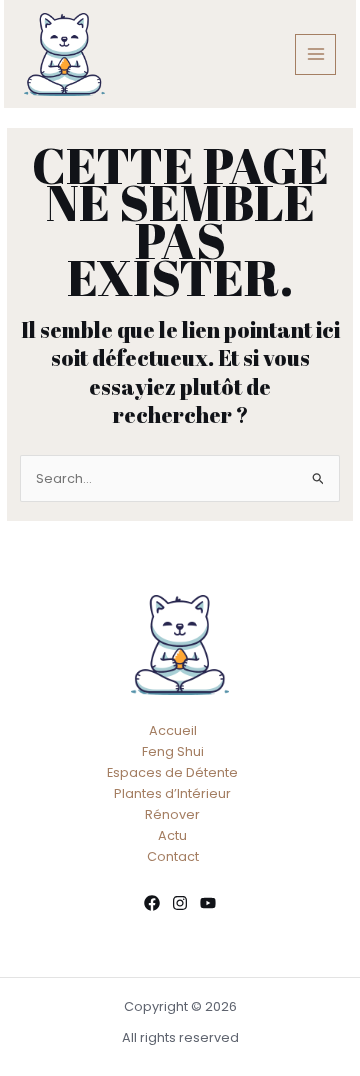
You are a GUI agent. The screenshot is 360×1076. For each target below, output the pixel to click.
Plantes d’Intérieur (172, 793)
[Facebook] (152, 903)
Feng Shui (173, 751)
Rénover (172, 814)
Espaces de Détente (172, 772)
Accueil (173, 730)
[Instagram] (180, 903)
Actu (172, 835)
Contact (173, 856)
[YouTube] (208, 903)
